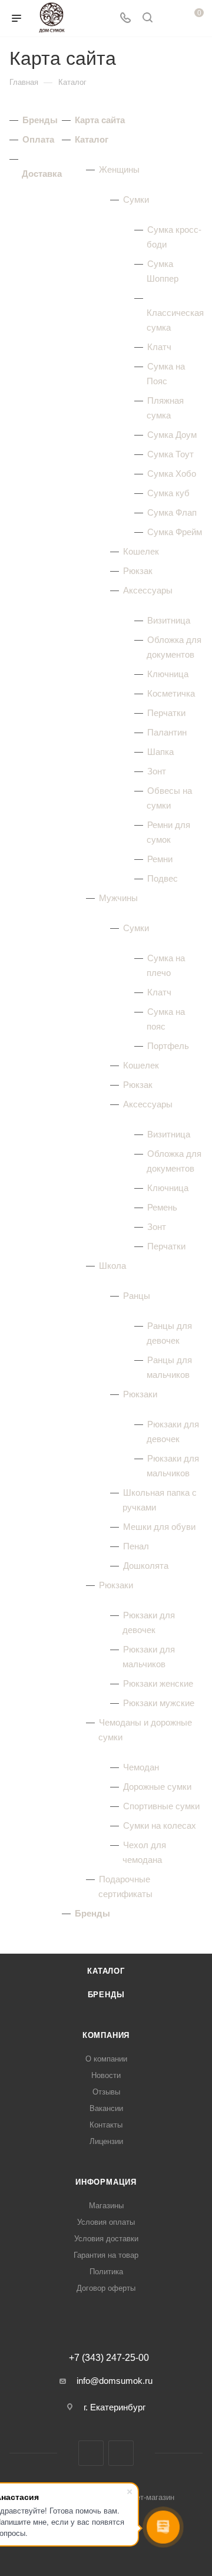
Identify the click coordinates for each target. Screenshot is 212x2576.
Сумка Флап (172, 512)
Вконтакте (91, 2453)
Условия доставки (106, 2239)
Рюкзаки (140, 1394)
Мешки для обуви (159, 1527)
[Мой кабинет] (170, 19)
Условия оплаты (106, 2222)
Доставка (42, 174)
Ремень (162, 1207)
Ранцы (137, 1296)
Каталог (92, 139)
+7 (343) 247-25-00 (109, 2358)
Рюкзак (138, 571)
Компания (106, 2035)
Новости (106, 2075)
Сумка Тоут (170, 454)
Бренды (40, 120)
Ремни (160, 859)
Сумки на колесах (160, 1825)
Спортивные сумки (161, 1806)
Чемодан (141, 1767)
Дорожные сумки (157, 1787)
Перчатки (166, 713)
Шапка (160, 752)
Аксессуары (148, 590)
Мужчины (118, 898)
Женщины (119, 169)
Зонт (157, 771)
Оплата (38, 139)
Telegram (121, 2453)
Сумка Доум (172, 435)
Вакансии (106, 2108)
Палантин (167, 732)
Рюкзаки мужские (159, 1703)
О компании (106, 2059)
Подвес (163, 878)
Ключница (168, 674)
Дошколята (146, 1566)
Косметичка (171, 693)
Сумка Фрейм (175, 532)
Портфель (168, 1046)
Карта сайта (100, 120)
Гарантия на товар (106, 2255)
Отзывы (106, 2092)
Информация (106, 2182)
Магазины (106, 2206)
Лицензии (106, 2141)
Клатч (159, 347)
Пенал (136, 1546)
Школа (112, 1266)
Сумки (136, 199)
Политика (106, 2272)
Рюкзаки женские (158, 1683)
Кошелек (141, 551)
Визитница (169, 620)
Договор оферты (106, 2288)
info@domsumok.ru (115, 2381)
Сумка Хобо (172, 474)
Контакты (106, 2125)
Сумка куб (168, 493)
